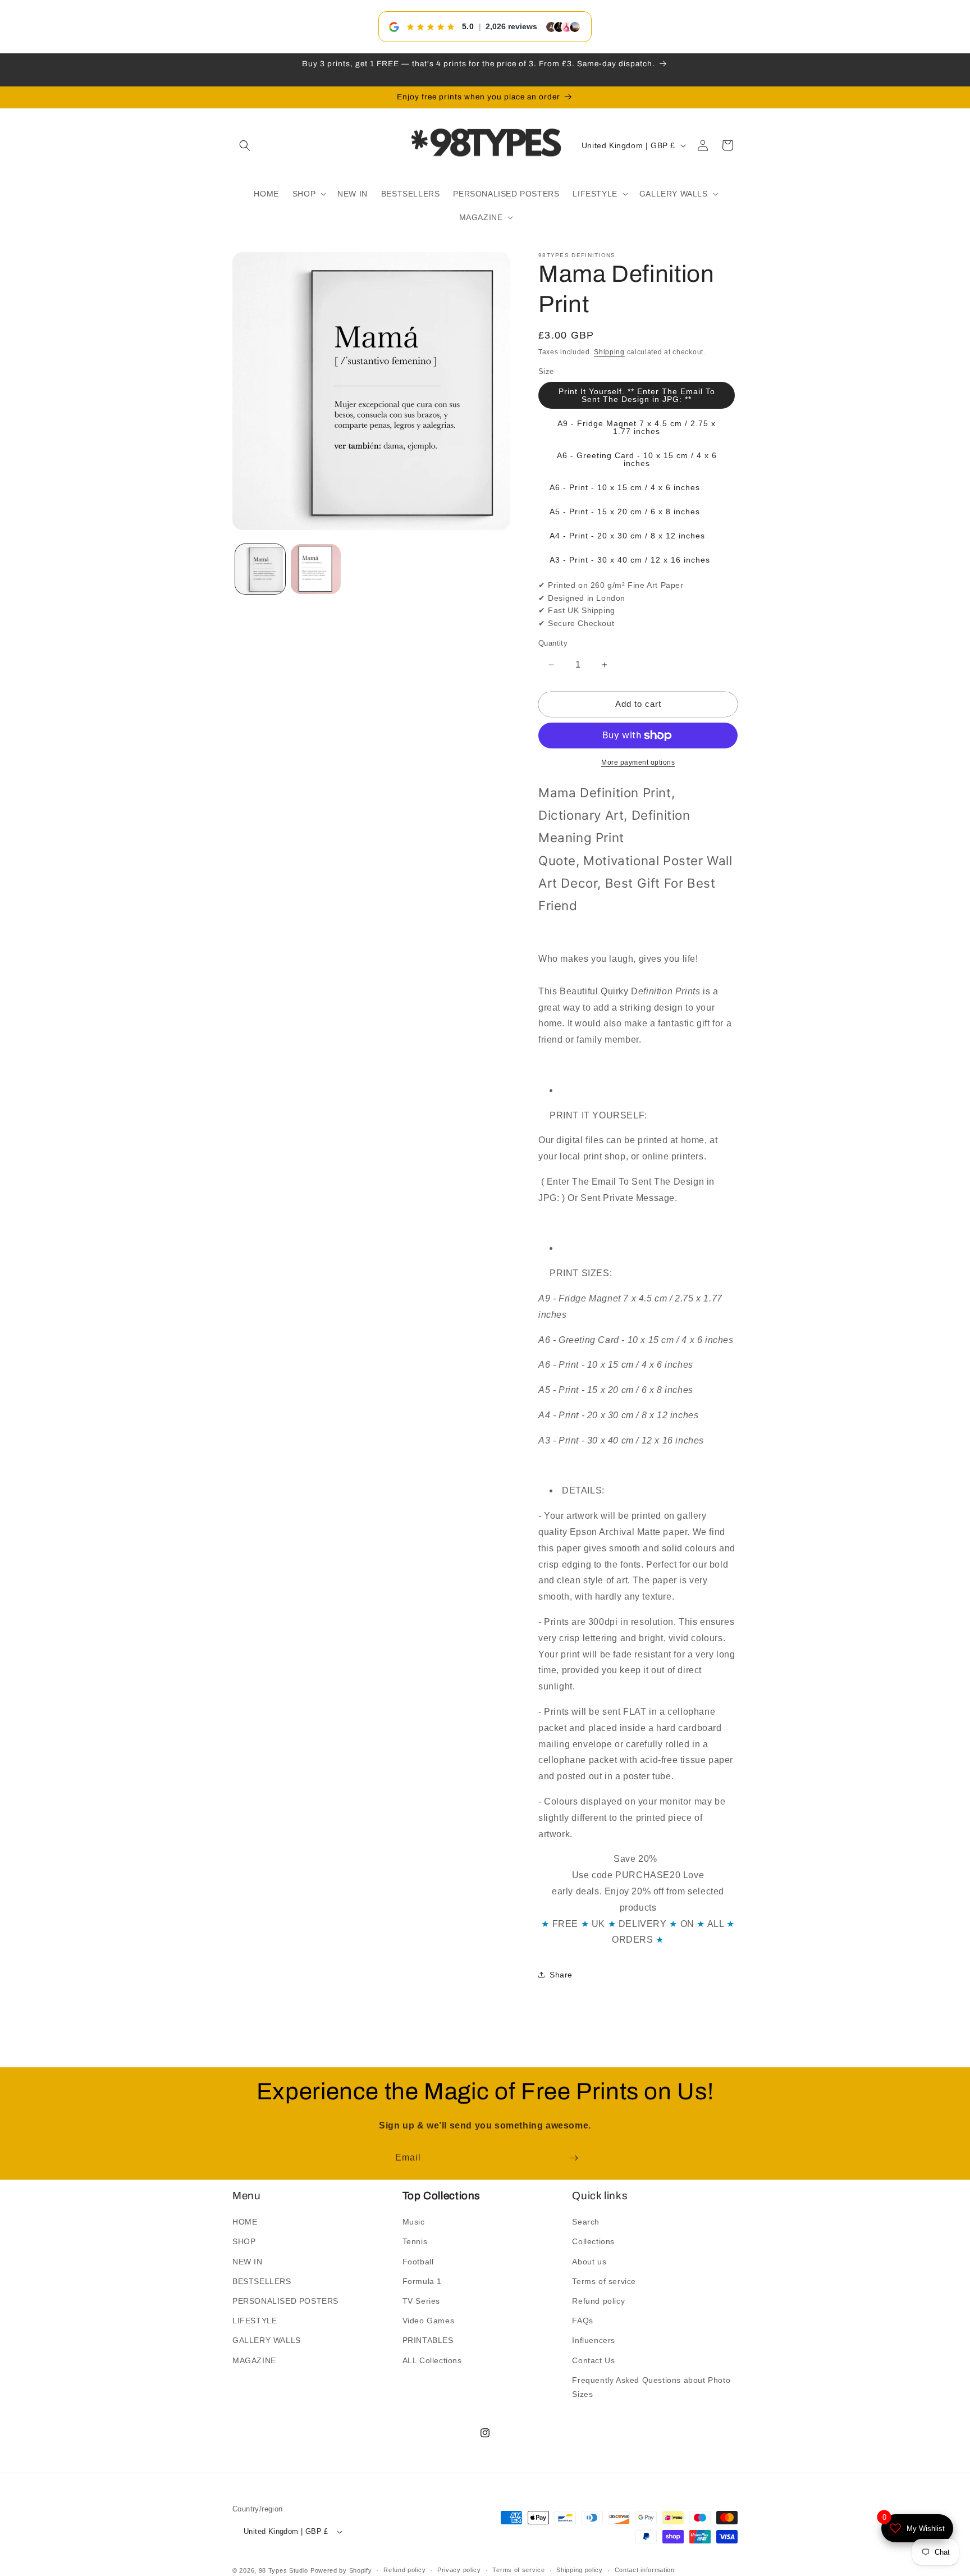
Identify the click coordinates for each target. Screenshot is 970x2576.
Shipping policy (580, 2570)
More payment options (638, 762)
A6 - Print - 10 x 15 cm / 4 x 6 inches (625, 487)
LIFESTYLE (255, 2321)
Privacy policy (459, 2570)
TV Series (421, 2301)
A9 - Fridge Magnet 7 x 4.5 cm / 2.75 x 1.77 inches (637, 427)
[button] (245, 145)
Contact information (645, 2570)
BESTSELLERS (262, 2281)
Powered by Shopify (341, 2570)
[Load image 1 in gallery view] (260, 569)
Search (586, 2222)
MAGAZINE (254, 2360)
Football (418, 2262)
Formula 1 (422, 2281)
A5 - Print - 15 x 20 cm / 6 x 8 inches (625, 511)
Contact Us (593, 2360)
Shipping (609, 352)
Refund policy (598, 2301)
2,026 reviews (511, 26)
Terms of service (604, 2281)
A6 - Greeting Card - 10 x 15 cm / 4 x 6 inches (637, 459)
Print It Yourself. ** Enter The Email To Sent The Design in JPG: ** (637, 395)
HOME (245, 2222)
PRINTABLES (428, 2340)
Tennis (415, 2241)
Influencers (594, 2340)
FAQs (582, 2321)
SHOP (244, 2241)
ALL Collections (432, 2360)
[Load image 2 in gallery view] (316, 569)
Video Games (429, 2321)
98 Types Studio (284, 2570)
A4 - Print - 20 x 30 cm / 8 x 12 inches (627, 536)
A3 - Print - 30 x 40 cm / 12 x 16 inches (630, 560)
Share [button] (561, 1975)
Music (414, 2222)
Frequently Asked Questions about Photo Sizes (651, 2387)
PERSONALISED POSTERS (285, 2301)
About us (589, 2262)
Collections (593, 2241)
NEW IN (248, 2262)
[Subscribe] (574, 2158)
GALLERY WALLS (267, 2340)
